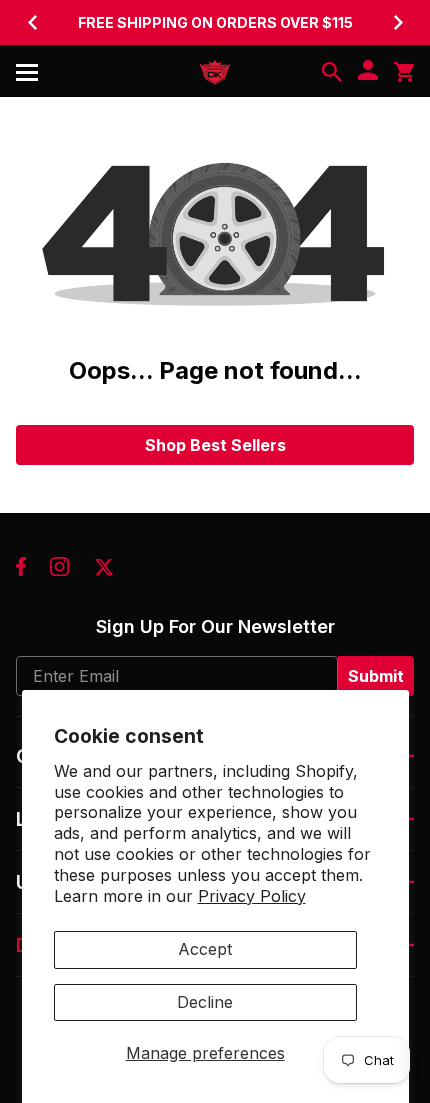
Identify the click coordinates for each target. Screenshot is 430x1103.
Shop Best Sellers (215, 445)
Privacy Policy (252, 896)
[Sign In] (368, 72)
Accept (205, 949)
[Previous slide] (32, 22)
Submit (376, 676)
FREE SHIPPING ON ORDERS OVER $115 (215, 22)
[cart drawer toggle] (404, 72)
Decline (205, 1002)
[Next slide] (398, 22)
